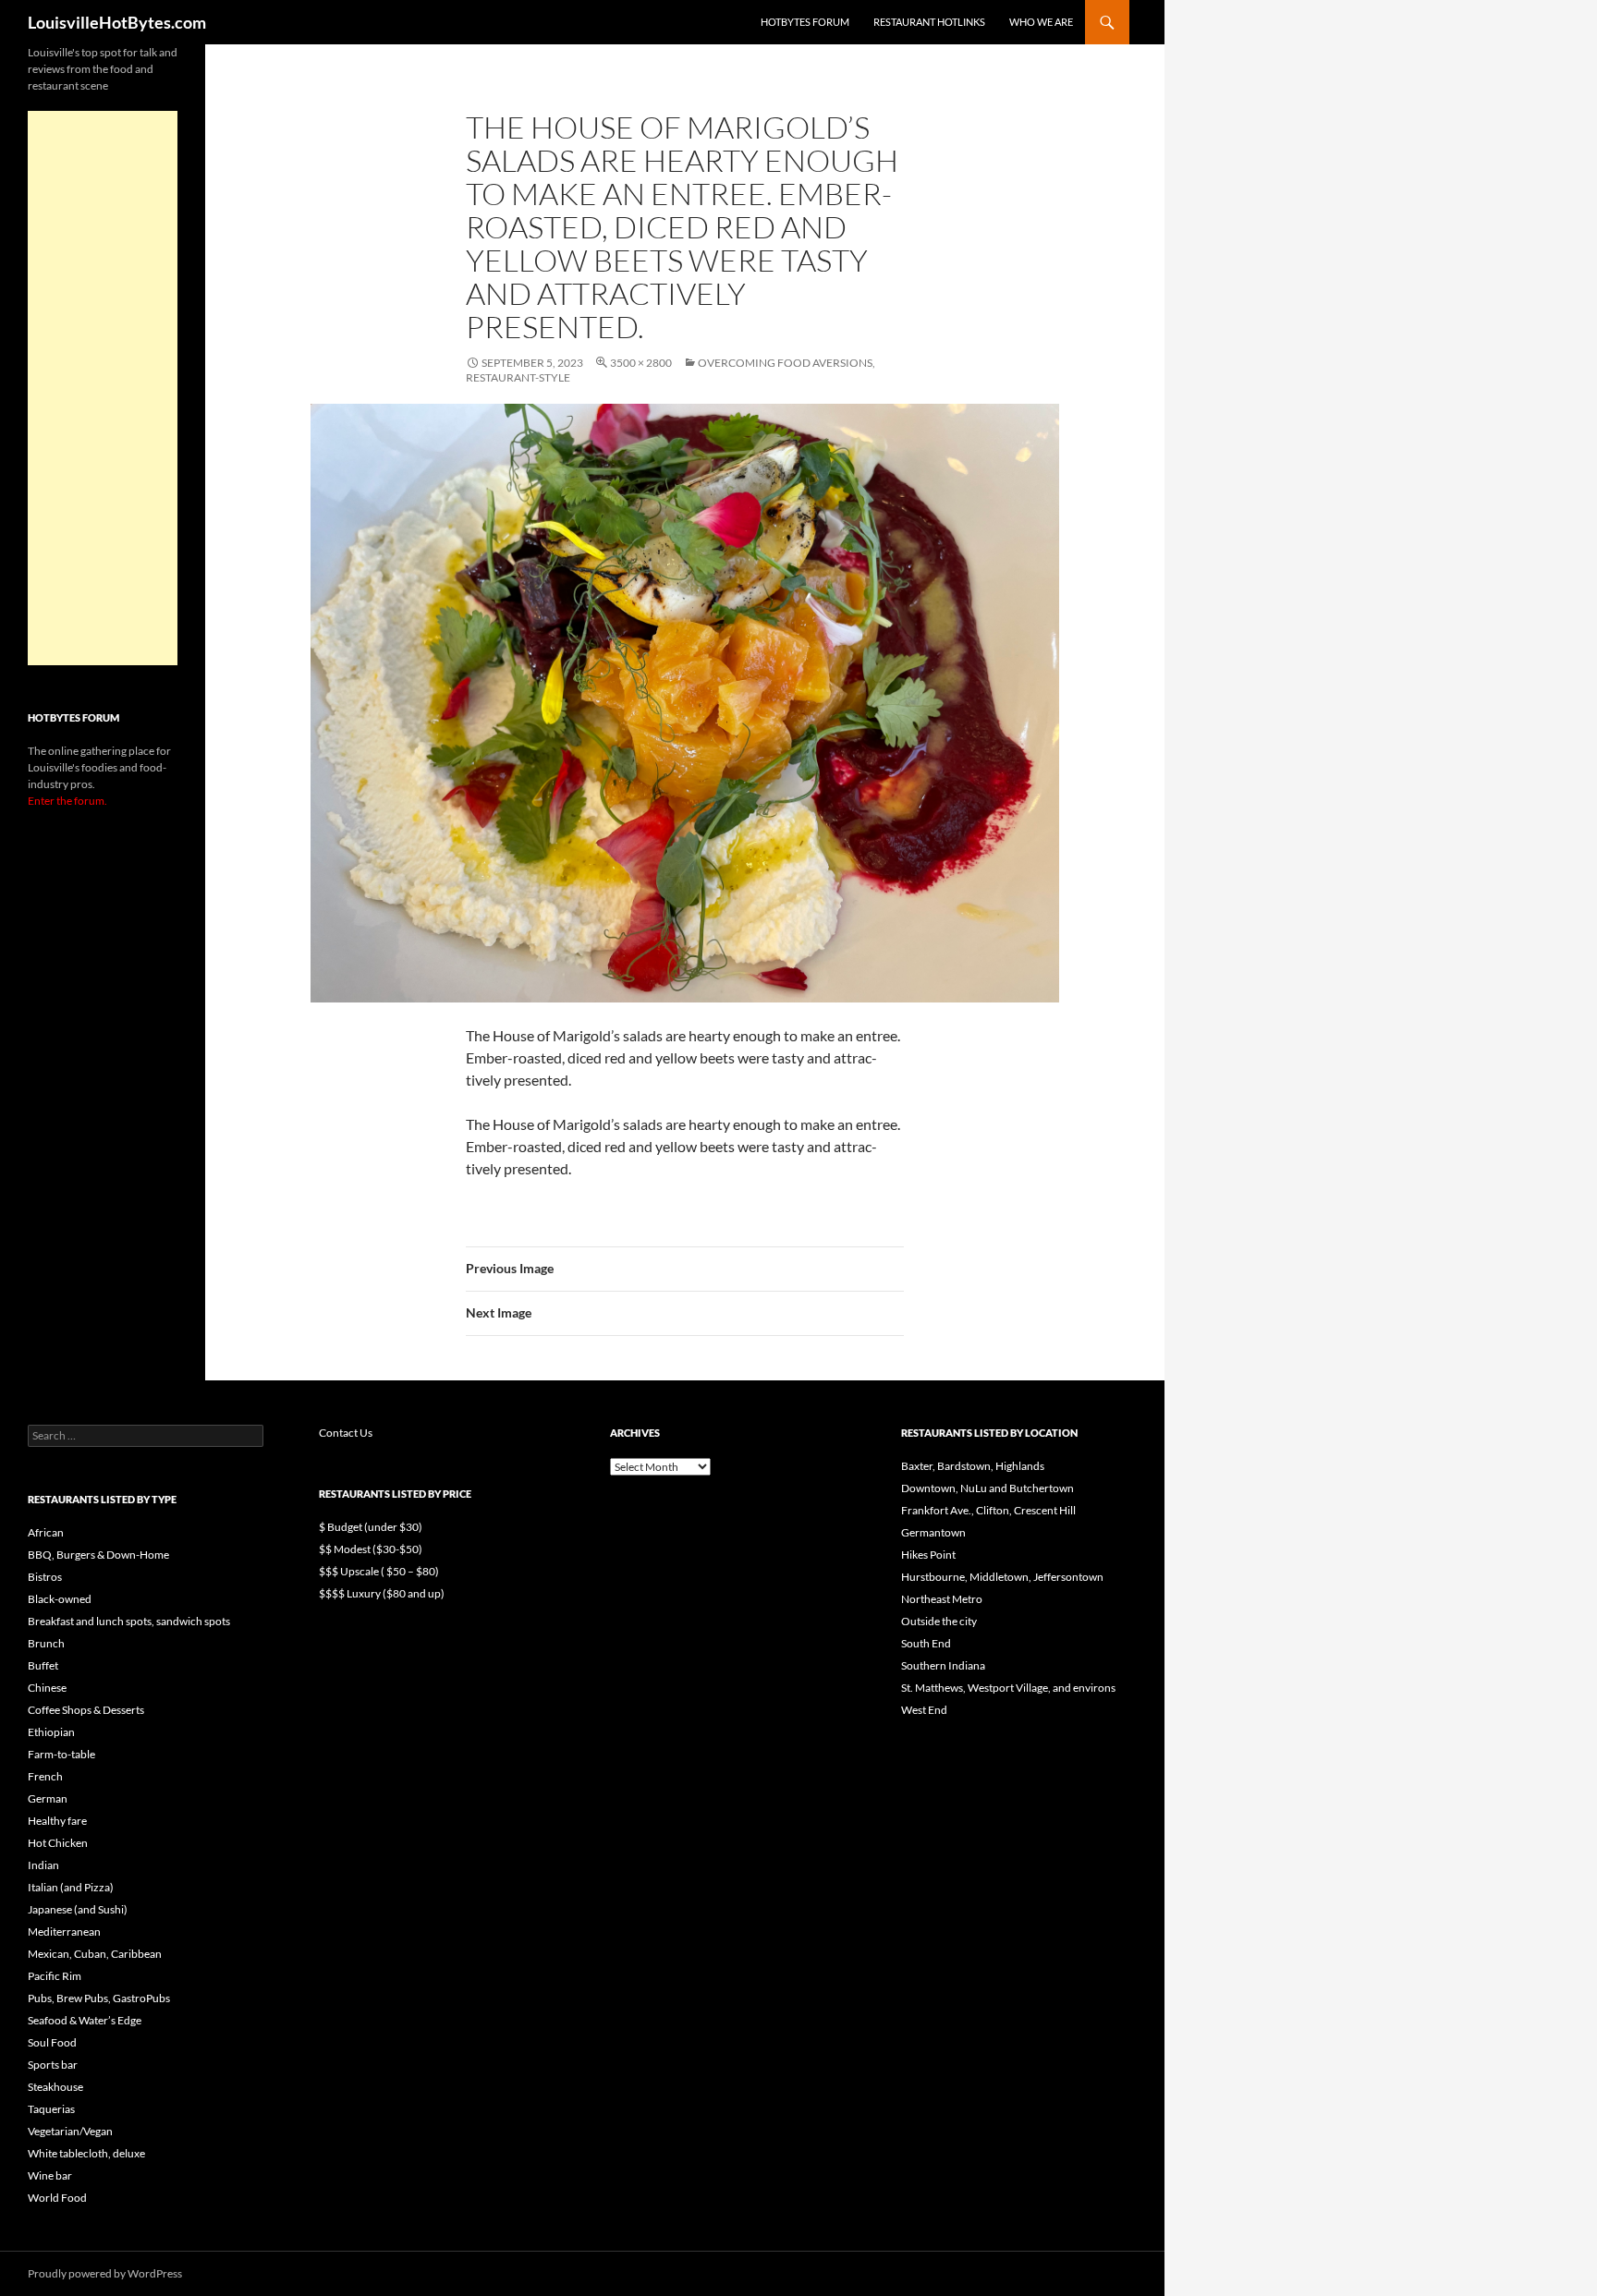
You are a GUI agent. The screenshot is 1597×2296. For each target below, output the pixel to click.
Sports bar (53, 2065)
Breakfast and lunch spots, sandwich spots (129, 1621)
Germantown (933, 1532)
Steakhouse (55, 2087)
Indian (43, 1865)
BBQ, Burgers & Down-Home (98, 1555)
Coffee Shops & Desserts (86, 1710)
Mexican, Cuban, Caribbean (95, 1954)
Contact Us (346, 1433)
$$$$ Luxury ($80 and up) (382, 1593)
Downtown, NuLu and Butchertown (987, 1488)
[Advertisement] (103, 388)
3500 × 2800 (641, 363)
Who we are (1041, 22)
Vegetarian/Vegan (70, 2131)
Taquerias (51, 2109)
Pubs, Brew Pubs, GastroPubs (99, 1998)
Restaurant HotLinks (929, 22)
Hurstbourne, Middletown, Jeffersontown (1002, 1577)
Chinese (47, 1688)
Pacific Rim (55, 1976)
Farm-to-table (61, 1754)
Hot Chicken (58, 1843)
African (46, 1532)
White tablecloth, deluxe (86, 2153)
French (45, 1776)
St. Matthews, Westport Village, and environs (1008, 1688)
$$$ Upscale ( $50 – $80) (379, 1571)
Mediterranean (64, 1932)
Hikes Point (928, 1555)
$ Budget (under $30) (371, 1527)
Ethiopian (51, 1732)
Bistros (45, 1577)
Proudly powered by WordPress (105, 2273)
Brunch (46, 1643)
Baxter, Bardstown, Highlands (973, 1466)
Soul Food (52, 2042)
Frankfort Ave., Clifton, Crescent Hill (988, 1510)
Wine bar (50, 2175)
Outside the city (939, 1621)
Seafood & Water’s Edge (85, 2020)
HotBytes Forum (805, 22)
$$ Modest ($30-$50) (371, 1549)
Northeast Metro (942, 1599)
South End (926, 1643)
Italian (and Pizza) (71, 1887)
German (48, 1798)
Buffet (43, 1665)
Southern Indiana (943, 1665)
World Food (57, 2198)
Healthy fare (57, 1821)
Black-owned (60, 1599)
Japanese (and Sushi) (78, 1909)
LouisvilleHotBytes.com (117, 22)
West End (924, 1710)
